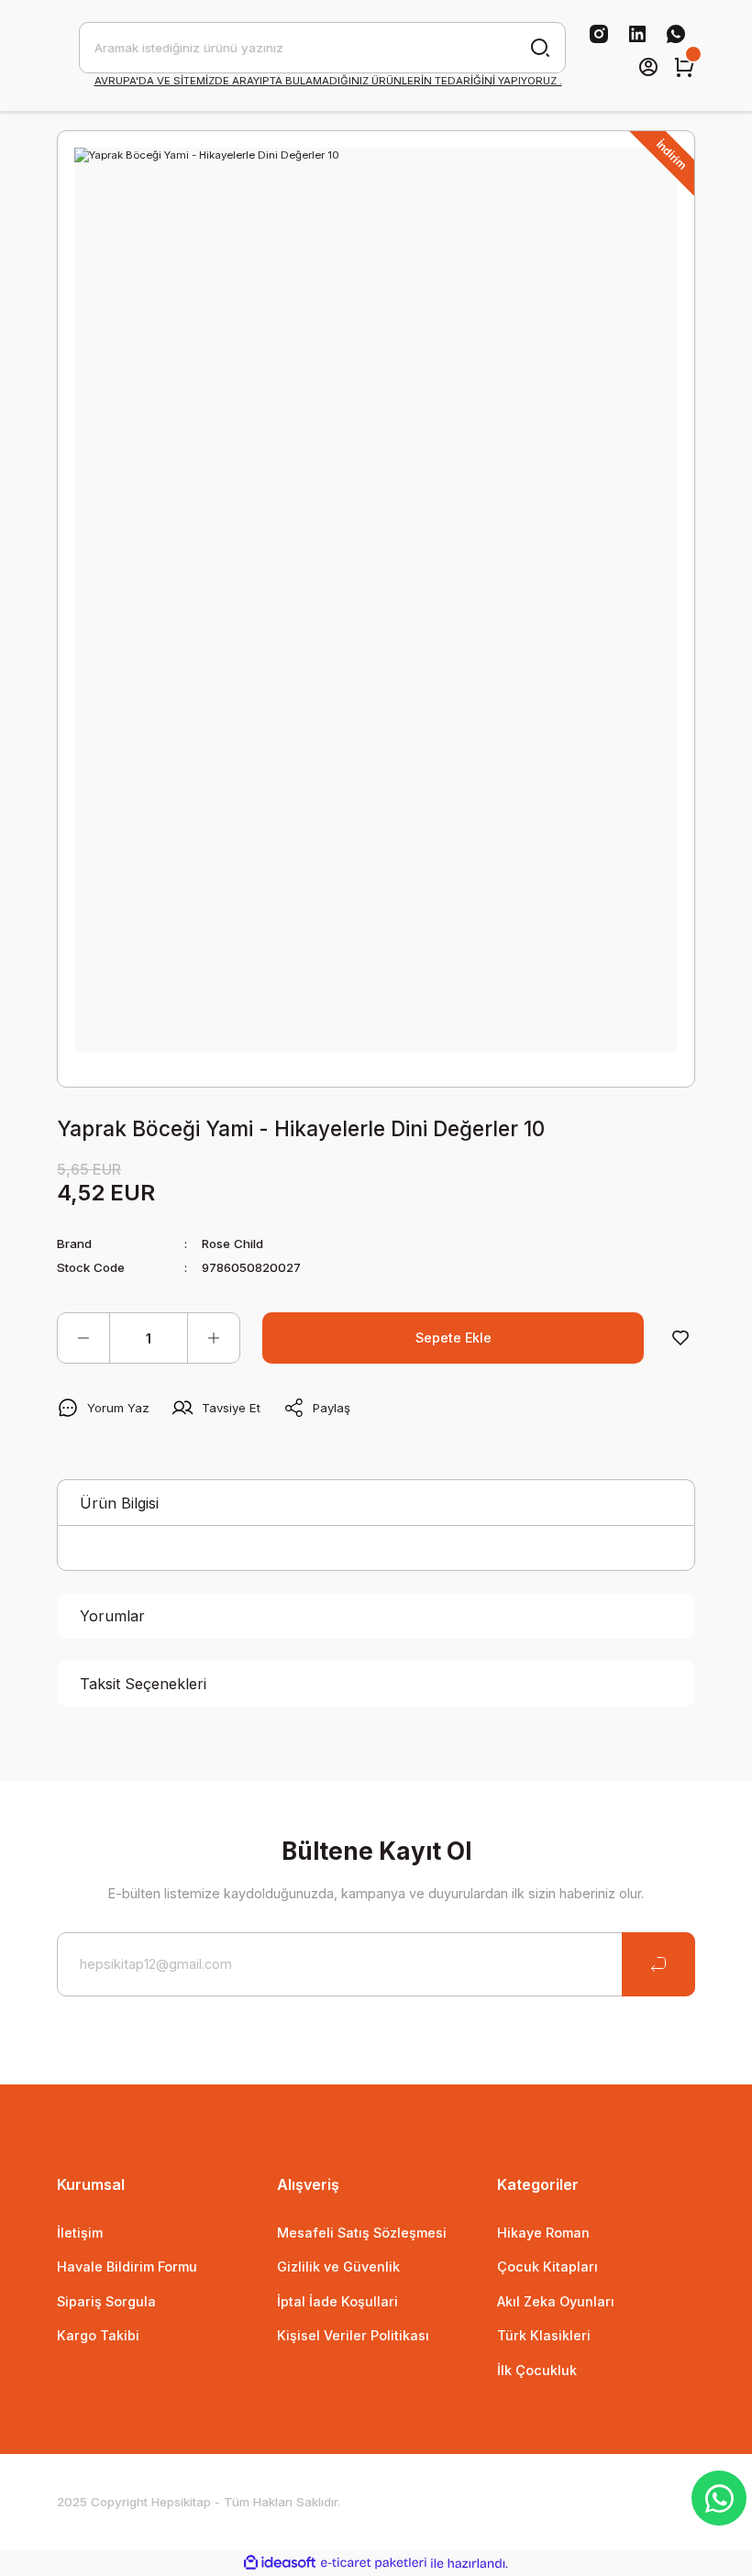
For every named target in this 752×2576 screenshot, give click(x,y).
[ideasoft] (280, 2563)
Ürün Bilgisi (119, 1503)
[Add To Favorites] (680, 1338)
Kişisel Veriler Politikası (353, 2335)
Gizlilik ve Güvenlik (338, 2266)
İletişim (80, 2233)
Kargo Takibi (98, 2335)
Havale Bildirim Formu (127, 2266)
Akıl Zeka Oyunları (556, 2301)
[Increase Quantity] (214, 1338)
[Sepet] (684, 67)
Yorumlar (112, 1616)
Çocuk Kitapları (547, 2266)
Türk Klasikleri (544, 2335)
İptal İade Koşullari (337, 2301)
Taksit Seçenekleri (143, 1684)
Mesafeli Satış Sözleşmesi (362, 2233)
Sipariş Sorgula (106, 2301)
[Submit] (658, 1964)
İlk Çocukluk (537, 2370)
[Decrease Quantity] (83, 1338)
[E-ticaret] (374, 2564)
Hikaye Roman (543, 2233)
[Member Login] (648, 67)
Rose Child (232, 1244)
